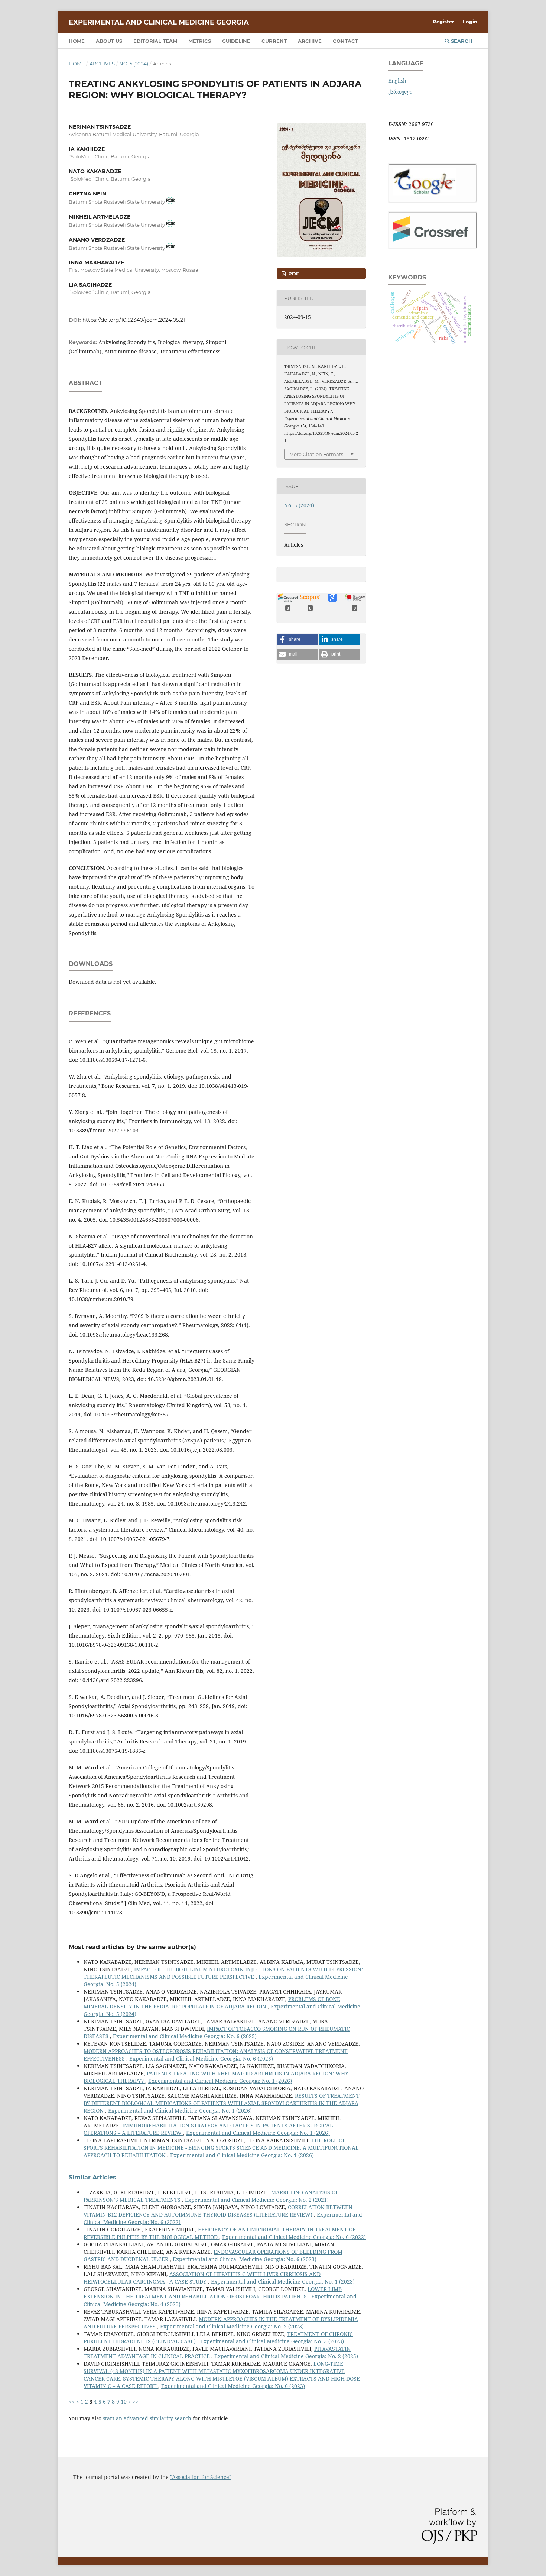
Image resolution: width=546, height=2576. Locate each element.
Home (77, 41)
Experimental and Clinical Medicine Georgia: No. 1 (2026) (220, 2081)
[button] (297, 639)
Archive (310, 41)
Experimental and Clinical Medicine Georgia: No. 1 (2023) (283, 2281)
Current (274, 41)
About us (109, 41)
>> (136, 2402)
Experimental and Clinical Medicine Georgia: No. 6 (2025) (185, 2036)
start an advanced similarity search (147, 2418)
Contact (345, 41)
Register (443, 22)
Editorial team (155, 41)
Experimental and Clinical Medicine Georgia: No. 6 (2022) (294, 2237)
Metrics (200, 41)
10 (124, 2402)
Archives (102, 64)
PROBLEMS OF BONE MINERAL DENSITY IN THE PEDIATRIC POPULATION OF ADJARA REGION (212, 2003)
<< (72, 2402)
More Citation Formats (316, 454)
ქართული (400, 92)
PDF (293, 274)
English (397, 80)
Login (470, 22)
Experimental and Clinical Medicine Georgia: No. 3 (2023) (272, 2341)
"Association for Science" (201, 2477)
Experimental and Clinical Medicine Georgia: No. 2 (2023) (232, 2326)
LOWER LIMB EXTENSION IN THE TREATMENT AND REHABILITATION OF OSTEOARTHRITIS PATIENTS (213, 2293)
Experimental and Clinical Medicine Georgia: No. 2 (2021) (257, 2200)
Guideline (236, 41)
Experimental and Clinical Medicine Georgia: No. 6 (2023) (245, 2259)
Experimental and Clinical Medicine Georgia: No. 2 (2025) (286, 2356)
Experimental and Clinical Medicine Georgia (159, 22)
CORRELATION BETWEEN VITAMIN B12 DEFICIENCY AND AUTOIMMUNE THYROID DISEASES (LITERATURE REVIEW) (218, 2211)
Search (461, 41)
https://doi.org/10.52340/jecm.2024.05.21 (134, 320)
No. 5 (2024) (134, 64)
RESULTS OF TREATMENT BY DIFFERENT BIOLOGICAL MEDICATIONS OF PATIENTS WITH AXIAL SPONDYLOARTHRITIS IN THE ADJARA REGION (222, 2103)
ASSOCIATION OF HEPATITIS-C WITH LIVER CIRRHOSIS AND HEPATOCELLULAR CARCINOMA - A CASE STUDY (202, 2278)
